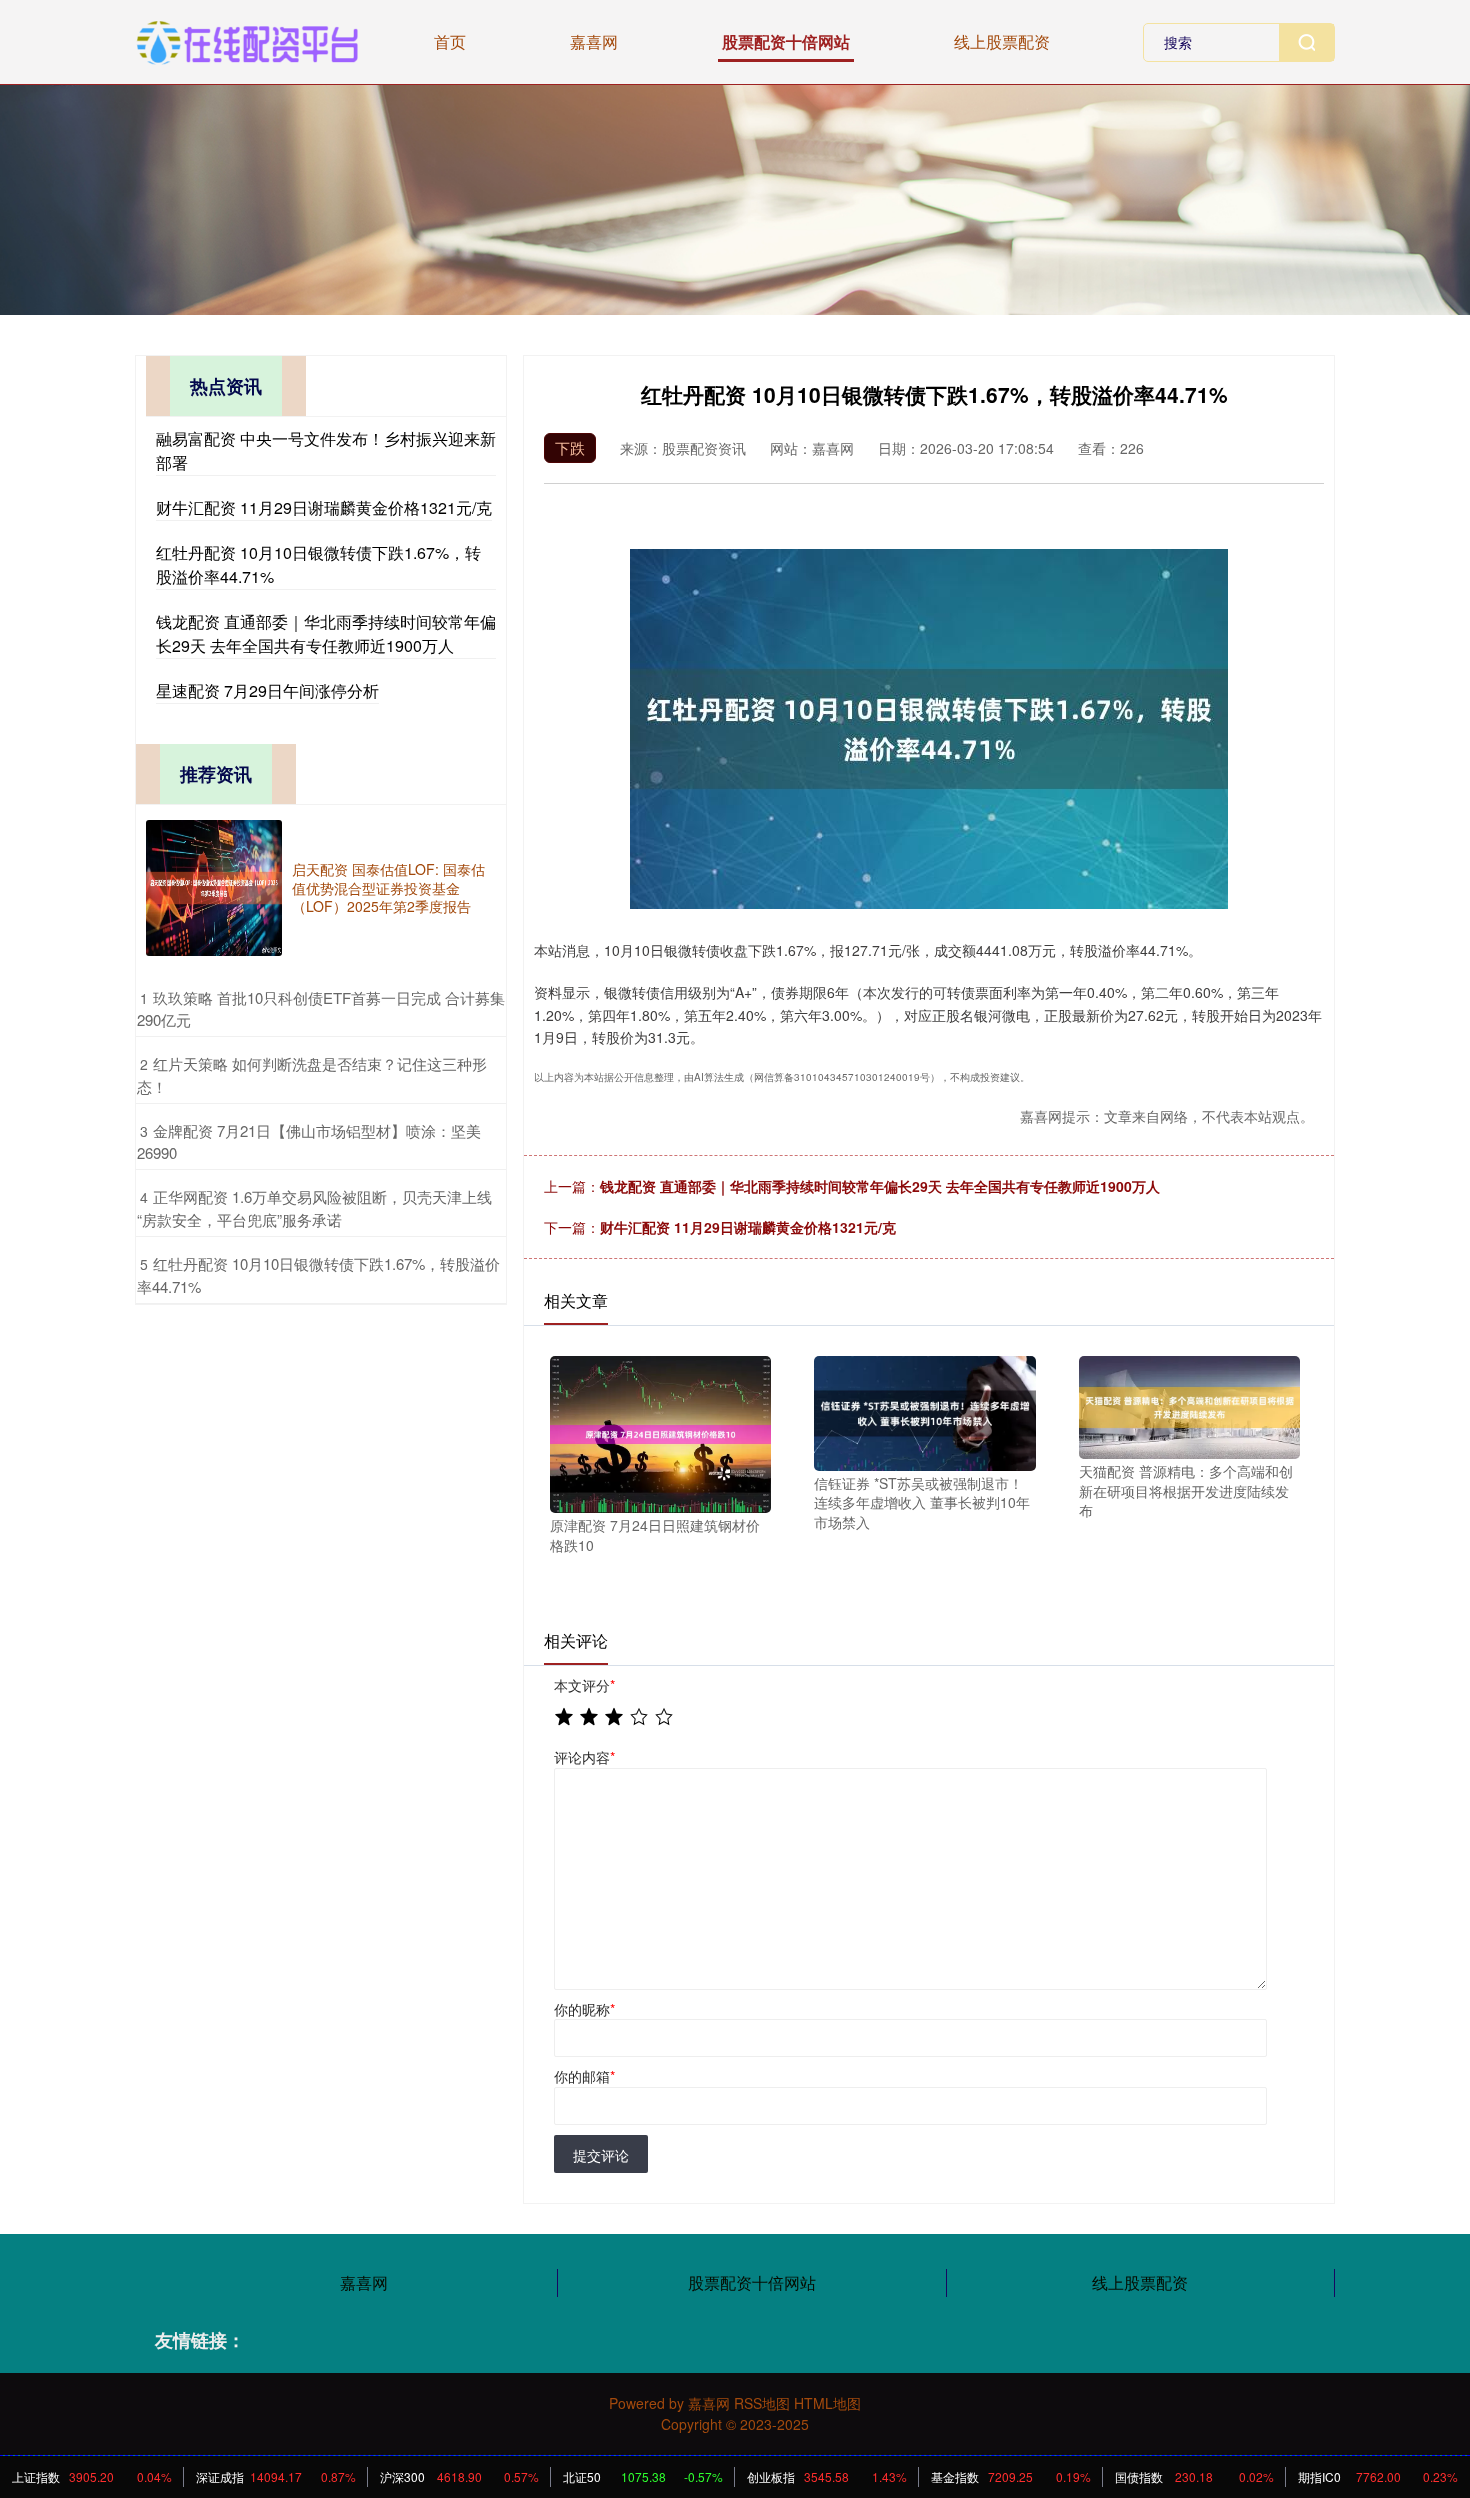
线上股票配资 (1002, 41)
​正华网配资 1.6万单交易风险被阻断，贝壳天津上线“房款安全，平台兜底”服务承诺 (314, 1208)
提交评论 (601, 2155)
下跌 (570, 447)
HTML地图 (827, 2403)
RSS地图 (762, 2403)
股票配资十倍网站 (786, 41)
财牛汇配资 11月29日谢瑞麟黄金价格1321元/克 (748, 1227)
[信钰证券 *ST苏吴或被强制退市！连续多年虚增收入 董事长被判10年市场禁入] (924, 1411)
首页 (450, 41)
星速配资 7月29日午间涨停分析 (267, 690)
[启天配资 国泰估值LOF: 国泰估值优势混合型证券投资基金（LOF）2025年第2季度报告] (214, 888)
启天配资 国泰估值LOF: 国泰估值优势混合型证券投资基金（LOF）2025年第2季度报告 (388, 887)
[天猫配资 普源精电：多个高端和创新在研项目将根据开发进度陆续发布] (1189, 1405)
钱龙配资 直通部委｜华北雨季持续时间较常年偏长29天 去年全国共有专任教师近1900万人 (880, 1186)
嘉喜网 (594, 41)
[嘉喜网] (247, 40)
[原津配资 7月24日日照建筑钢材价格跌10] (660, 1432)
